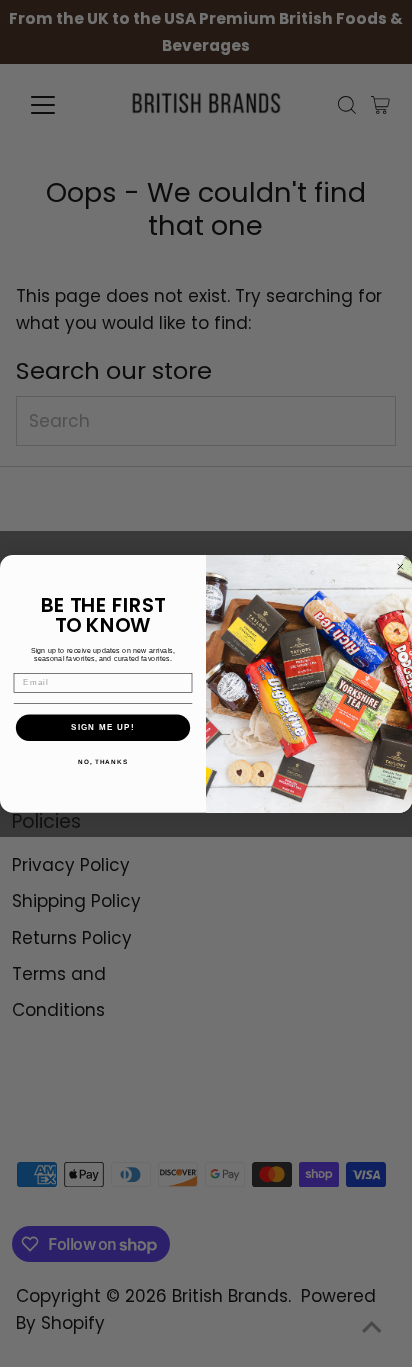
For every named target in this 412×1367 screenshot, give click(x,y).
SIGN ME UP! (103, 727)
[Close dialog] (400, 566)
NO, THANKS (103, 761)
